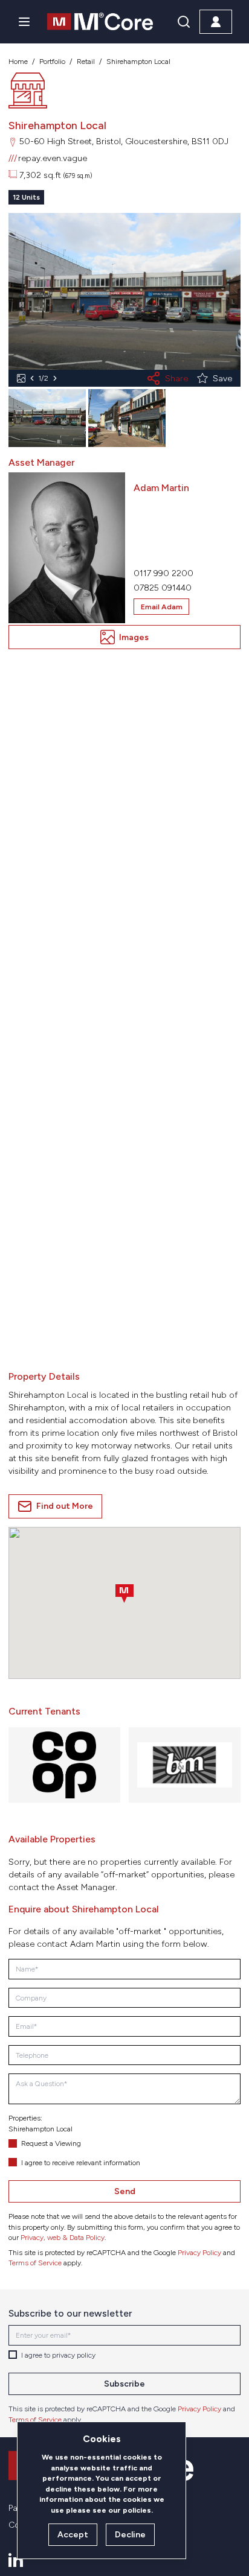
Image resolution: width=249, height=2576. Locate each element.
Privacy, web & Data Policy (63, 2237)
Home (18, 61)
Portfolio (52, 61)
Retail (86, 61)
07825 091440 (163, 588)
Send (125, 2191)
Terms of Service (35, 2263)
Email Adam (162, 607)
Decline (130, 2535)
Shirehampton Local (138, 61)
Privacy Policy (199, 2252)
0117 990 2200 (163, 573)
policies (137, 2510)
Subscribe (124, 2384)
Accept (73, 2535)
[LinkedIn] (16, 2560)
